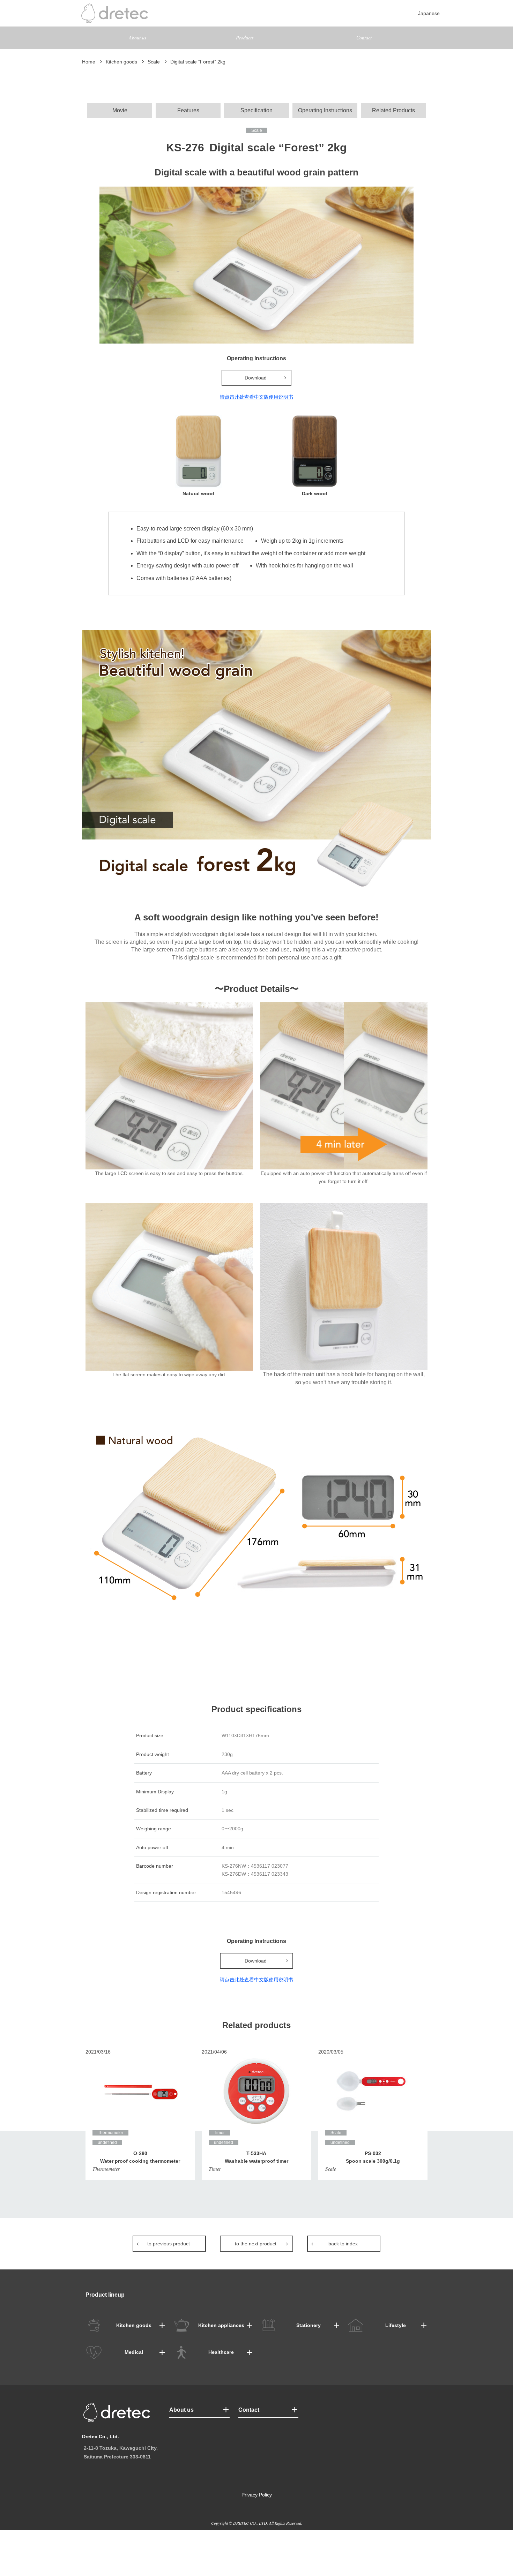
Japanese (429, 13)
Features (188, 110)
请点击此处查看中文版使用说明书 (256, 397)
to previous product (169, 2244)
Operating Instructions (325, 110)
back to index (343, 2244)
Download (256, 378)
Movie (120, 110)
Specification (256, 110)
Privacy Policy (257, 2495)
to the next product (256, 2244)
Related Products (393, 110)
